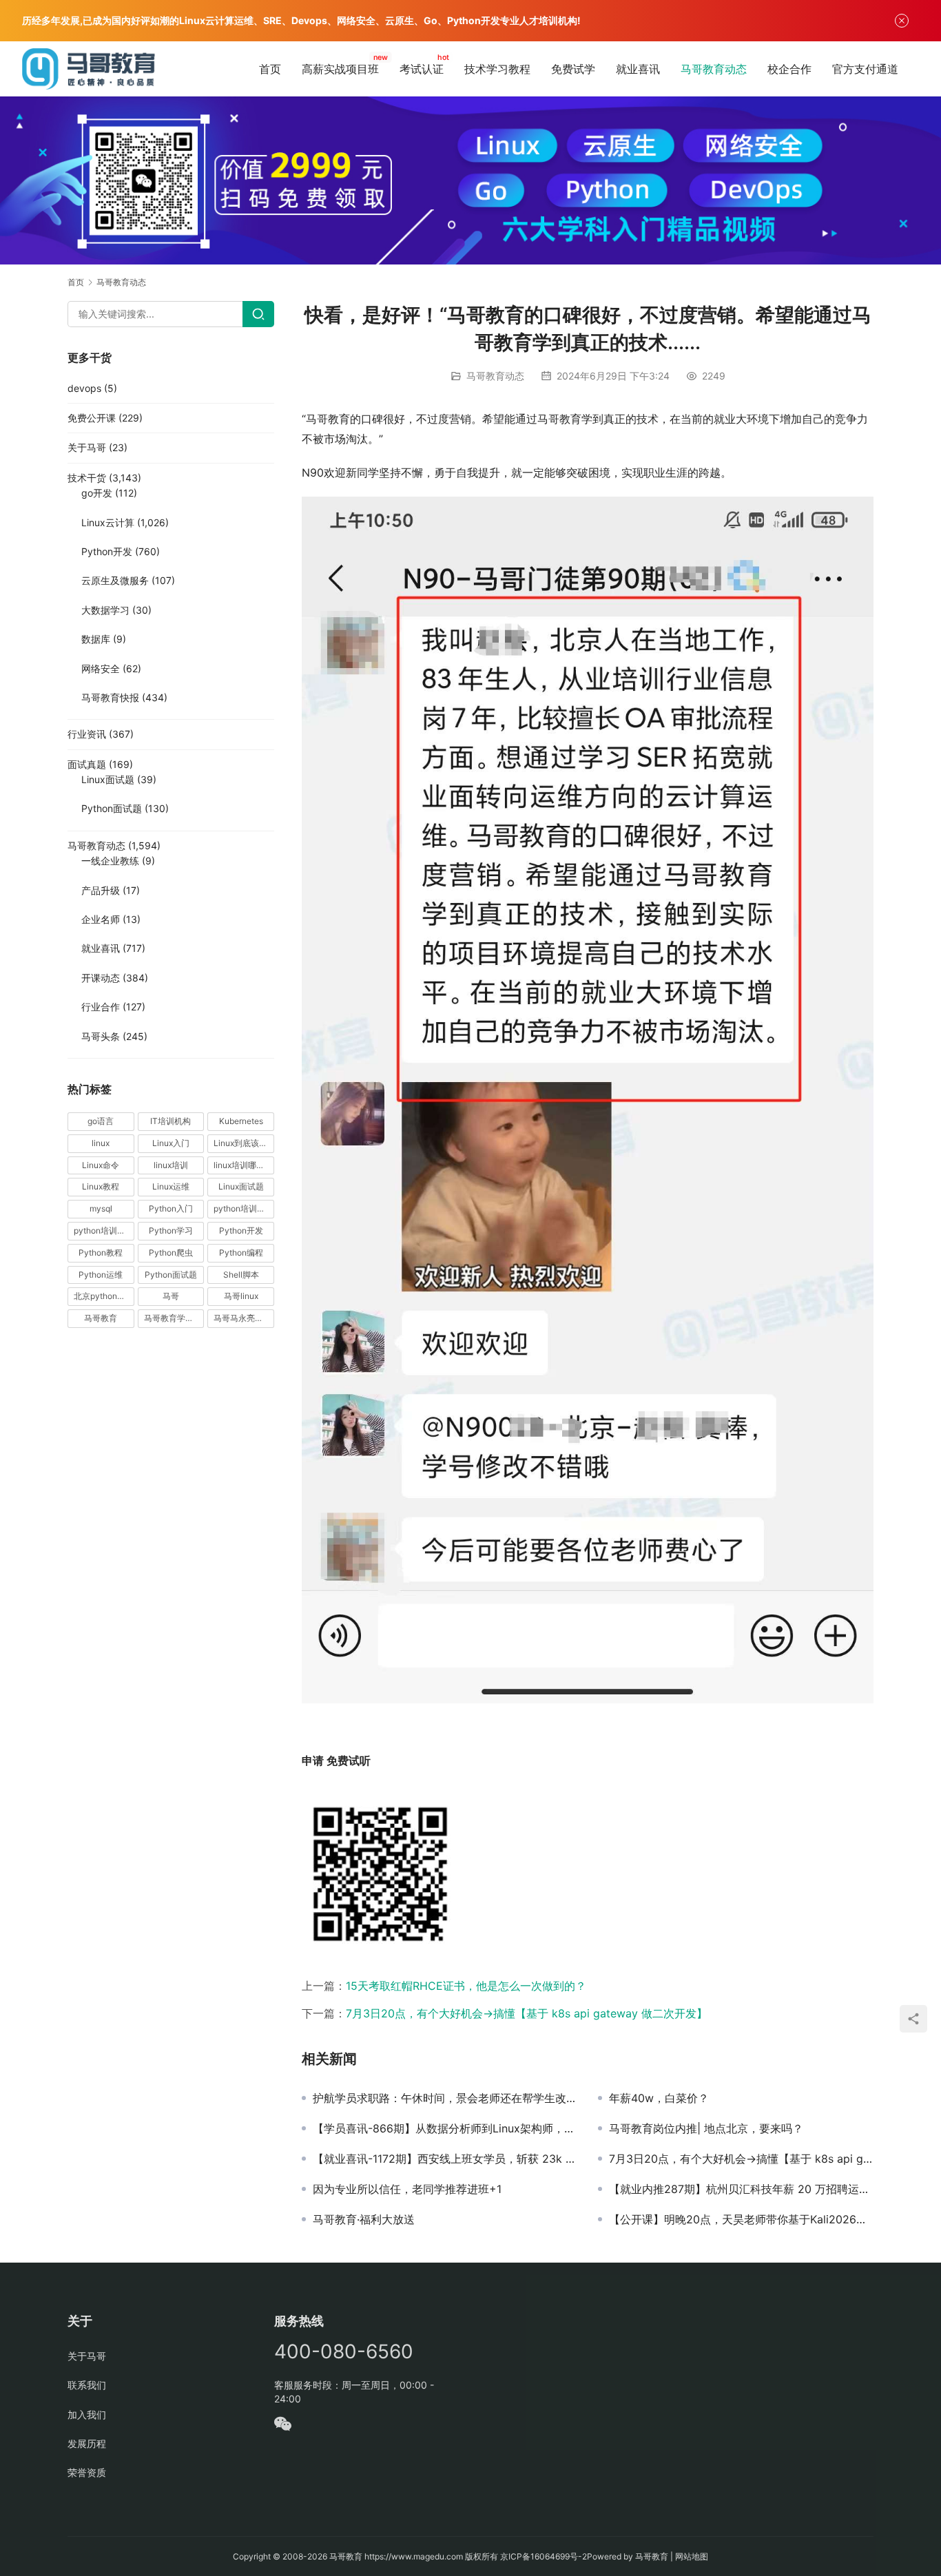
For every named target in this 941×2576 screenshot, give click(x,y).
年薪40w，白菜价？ (659, 2098)
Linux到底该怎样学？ (244, 1143)
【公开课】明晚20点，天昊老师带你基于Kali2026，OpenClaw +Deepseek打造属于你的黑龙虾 (741, 2219)
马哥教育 (101, 1318)
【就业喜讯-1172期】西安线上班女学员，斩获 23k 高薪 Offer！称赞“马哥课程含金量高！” (445, 2159)
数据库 (96, 639)
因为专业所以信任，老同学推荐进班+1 (407, 2189)
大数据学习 (105, 610)
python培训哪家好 (244, 1208)
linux (101, 1143)
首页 (270, 69)
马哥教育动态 (714, 69)
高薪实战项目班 (340, 69)
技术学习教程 (497, 69)
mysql (101, 1208)
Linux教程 (101, 1186)
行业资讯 (87, 734)
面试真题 (87, 764)
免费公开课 (92, 418)
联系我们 (87, 2385)
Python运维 (101, 1275)
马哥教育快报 (110, 697)
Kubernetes (241, 1121)
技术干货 (87, 478)
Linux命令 (101, 1165)
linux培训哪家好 (243, 1165)
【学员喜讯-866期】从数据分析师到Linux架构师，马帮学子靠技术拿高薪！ (445, 2128)
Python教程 (101, 1253)
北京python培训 (104, 1296)
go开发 (97, 493)
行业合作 (101, 1007)
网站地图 (692, 2556)
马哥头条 (101, 1036)
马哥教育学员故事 (174, 1318)
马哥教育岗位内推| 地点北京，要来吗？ (706, 2128)
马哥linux (241, 1296)
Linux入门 (171, 1143)
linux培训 (171, 1165)
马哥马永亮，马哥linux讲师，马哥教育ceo (244, 1318)
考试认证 (422, 69)
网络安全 (101, 668)
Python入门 (171, 1208)
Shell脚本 (241, 1275)
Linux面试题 (108, 779)
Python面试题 (112, 808)
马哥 (171, 1296)
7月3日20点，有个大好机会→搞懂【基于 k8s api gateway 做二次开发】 (527, 2013)
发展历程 (87, 2443)
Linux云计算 (108, 522)
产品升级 (101, 890)
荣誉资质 (87, 2472)
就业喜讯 (638, 69)
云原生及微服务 (115, 580)
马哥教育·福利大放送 (364, 2219)
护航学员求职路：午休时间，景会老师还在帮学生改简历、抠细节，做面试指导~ (445, 2098)
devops (84, 388)
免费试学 (573, 69)
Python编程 (241, 1253)
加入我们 (87, 2414)
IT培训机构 (170, 1121)
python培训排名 (104, 1230)
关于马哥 (87, 447)
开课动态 (101, 978)
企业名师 (101, 919)
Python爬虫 (171, 1253)
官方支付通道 (865, 69)
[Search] (258, 314)
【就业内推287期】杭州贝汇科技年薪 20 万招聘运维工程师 (741, 2189)
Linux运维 (171, 1186)
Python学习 (171, 1230)
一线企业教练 (110, 861)
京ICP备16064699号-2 (544, 2556)
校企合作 (789, 69)
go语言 (101, 1121)
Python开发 (107, 551)
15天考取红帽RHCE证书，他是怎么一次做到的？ (466, 1986)
